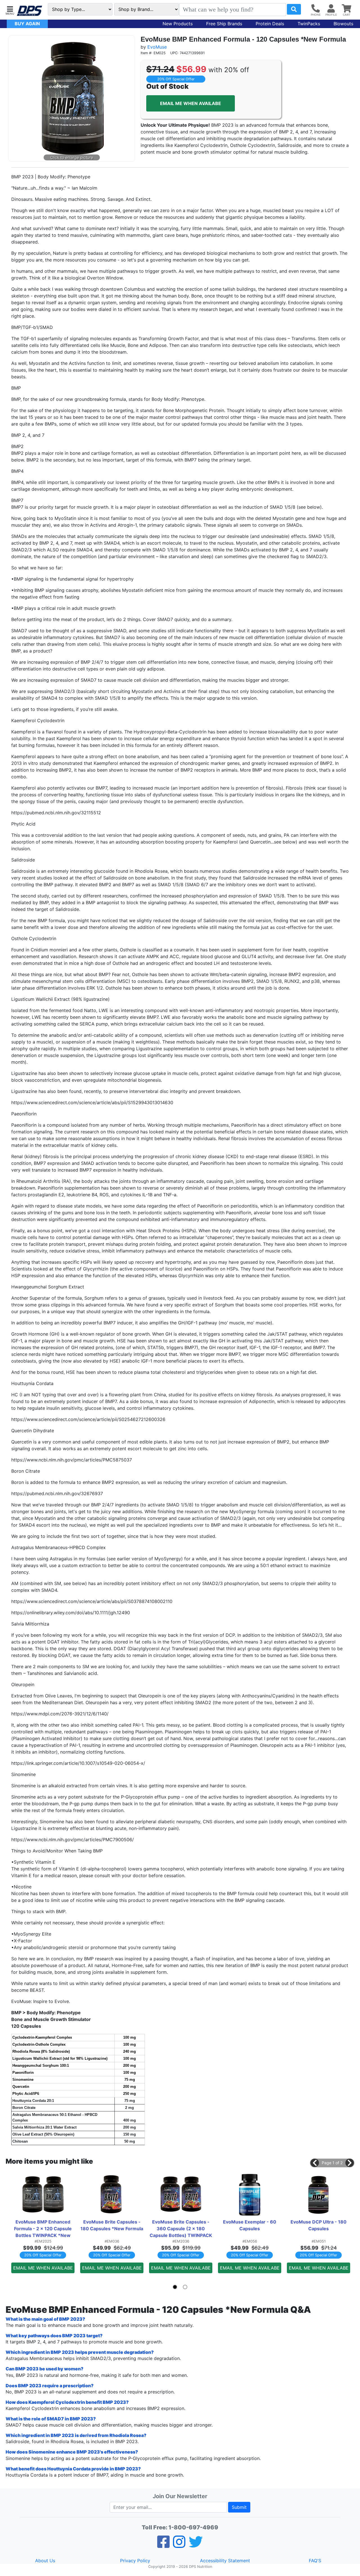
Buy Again (27, 24)
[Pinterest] (179, 2545)
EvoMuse (157, 47)
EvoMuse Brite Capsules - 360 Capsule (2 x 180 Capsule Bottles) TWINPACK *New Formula (181, 2229)
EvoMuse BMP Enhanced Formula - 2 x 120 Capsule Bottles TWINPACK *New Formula (43, 2229)
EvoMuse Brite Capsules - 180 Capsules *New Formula (112, 2225)
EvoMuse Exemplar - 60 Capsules (250, 2225)
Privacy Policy (135, 2561)
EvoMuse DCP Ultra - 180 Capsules (319, 2225)
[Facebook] (163, 2545)
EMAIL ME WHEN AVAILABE (191, 103)
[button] (10, 10)
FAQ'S (315, 2561)
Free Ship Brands (224, 24)
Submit (239, 2507)
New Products (178, 24)
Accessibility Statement (225, 2561)
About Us (45, 2561)
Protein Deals (270, 24)
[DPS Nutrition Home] (30, 11)
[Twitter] (196, 2545)
